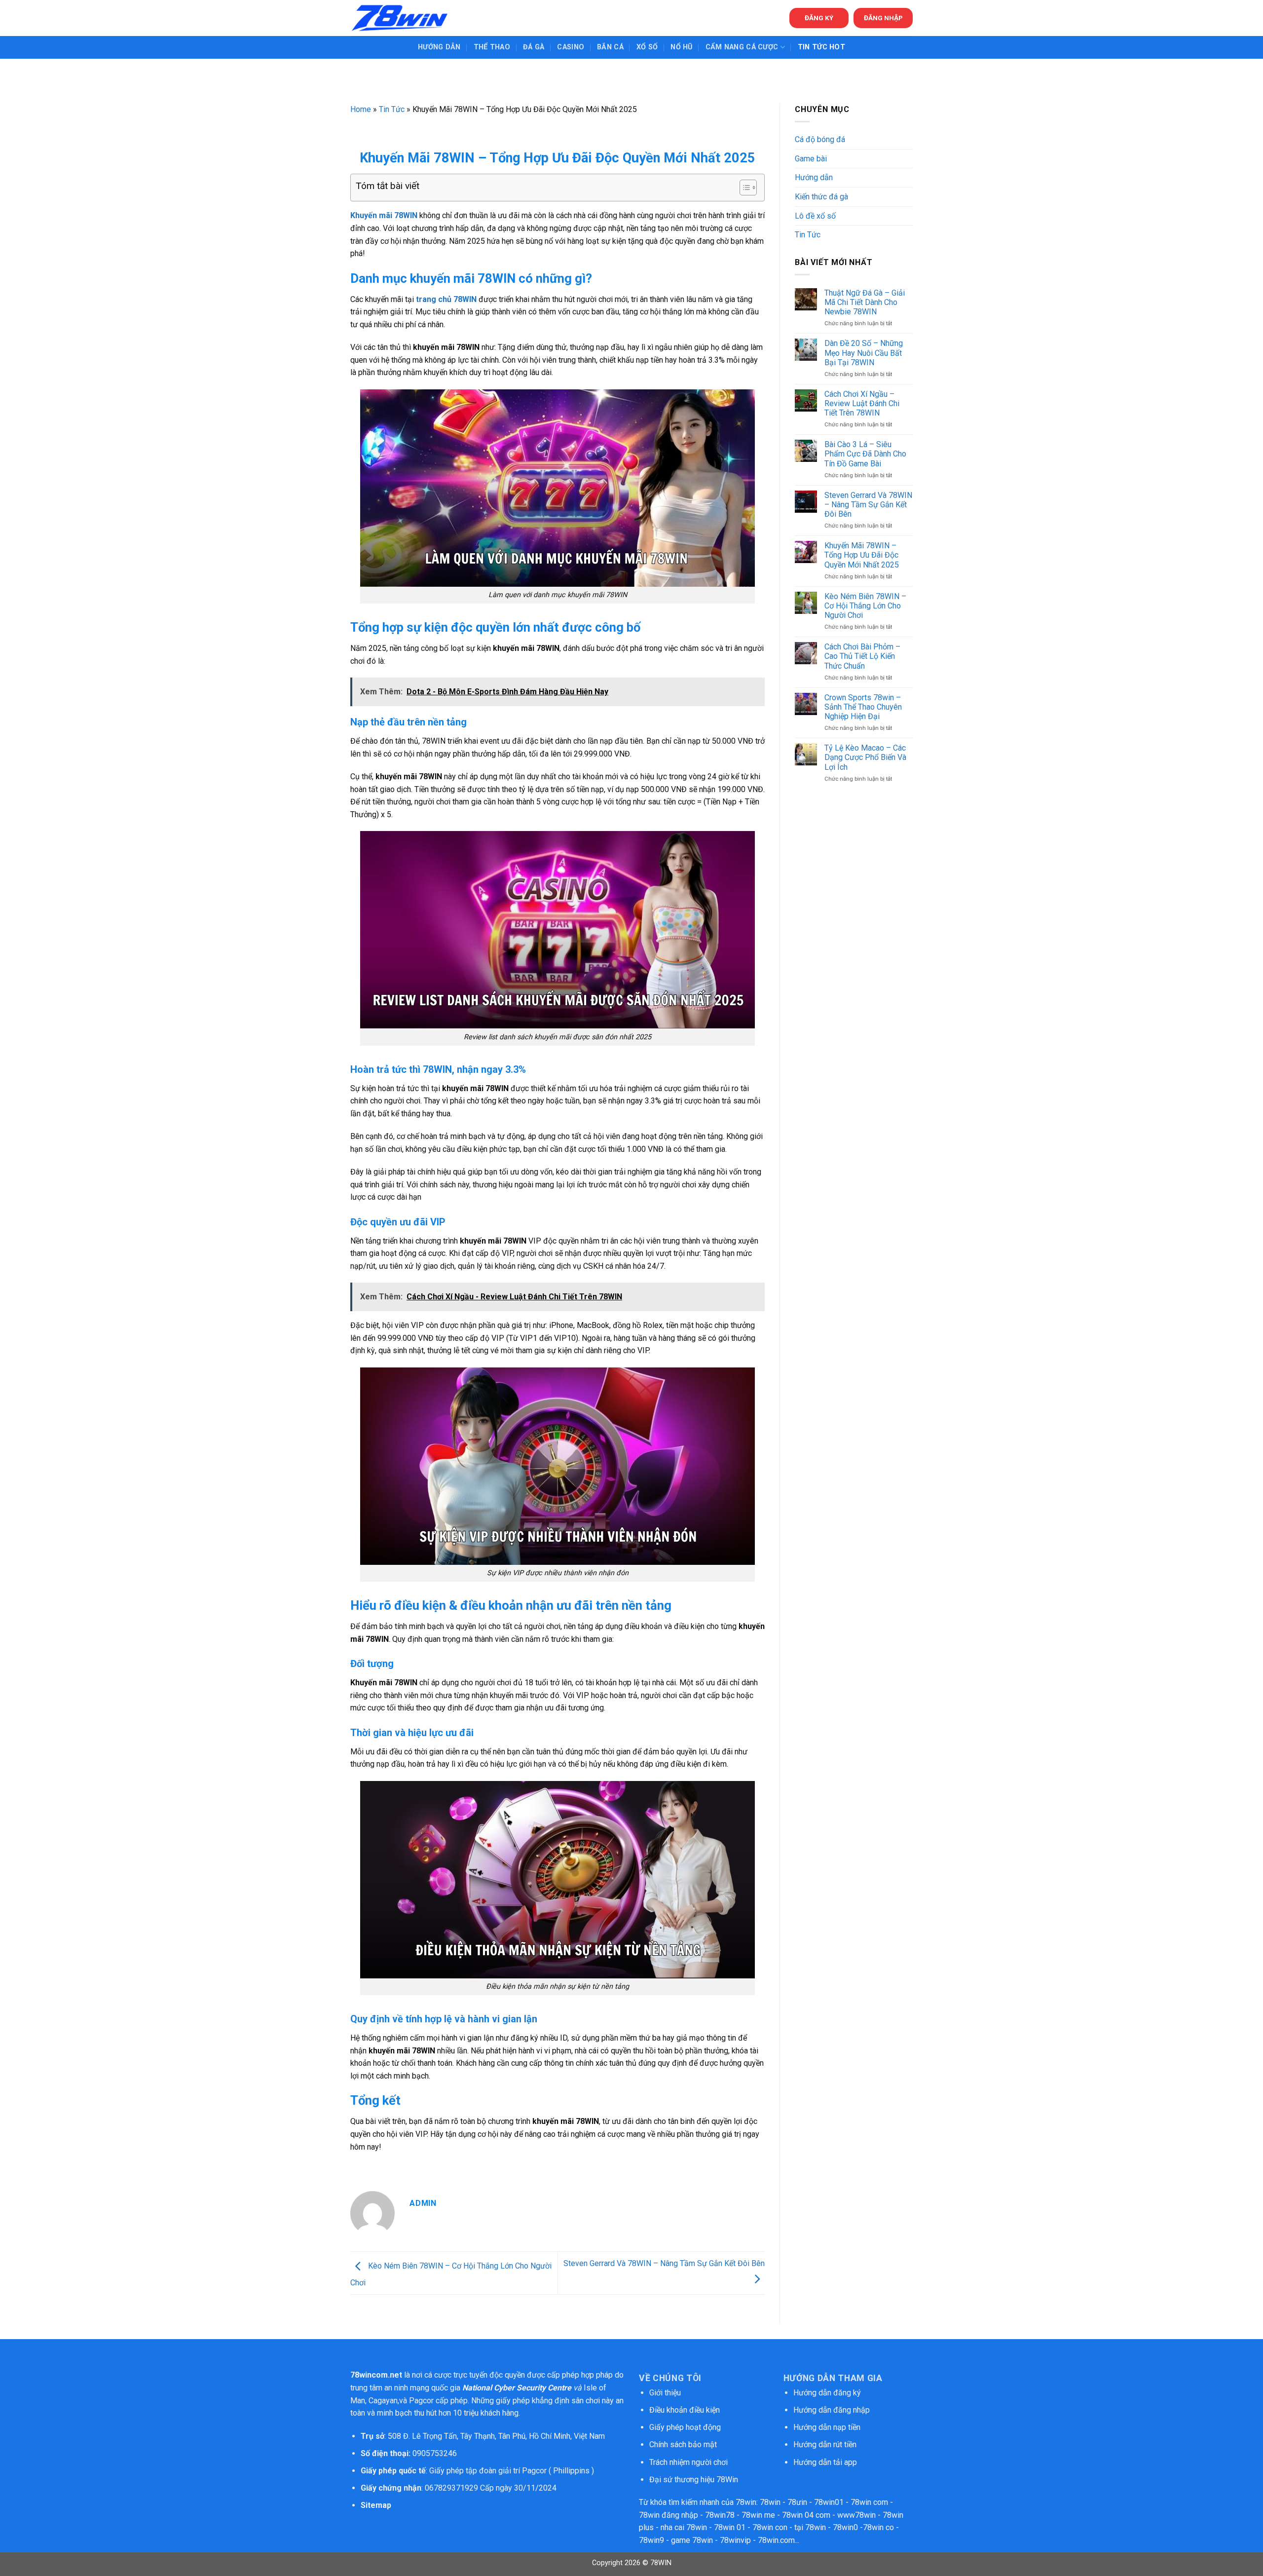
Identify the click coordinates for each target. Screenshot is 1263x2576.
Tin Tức (392, 109)
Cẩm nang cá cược (742, 47)
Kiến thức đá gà (821, 197)
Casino (571, 47)
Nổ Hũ (681, 47)
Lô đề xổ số (815, 216)
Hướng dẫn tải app (825, 2462)
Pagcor (421, 2401)
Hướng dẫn (439, 47)
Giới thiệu (665, 2393)
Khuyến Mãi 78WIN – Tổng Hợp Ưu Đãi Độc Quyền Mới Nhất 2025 (862, 555)
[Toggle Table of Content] (743, 188)
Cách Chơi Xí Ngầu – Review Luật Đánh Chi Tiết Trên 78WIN (862, 403)
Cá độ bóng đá (820, 139)
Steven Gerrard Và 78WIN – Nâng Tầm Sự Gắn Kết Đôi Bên (868, 505)
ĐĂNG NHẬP (883, 18)
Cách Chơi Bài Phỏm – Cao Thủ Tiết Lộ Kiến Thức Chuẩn (862, 656)
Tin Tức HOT (821, 47)
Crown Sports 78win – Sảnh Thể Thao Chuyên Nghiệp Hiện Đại (863, 707)
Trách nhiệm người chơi (688, 2462)
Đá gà (534, 47)
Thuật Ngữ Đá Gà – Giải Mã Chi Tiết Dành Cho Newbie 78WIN (865, 302)
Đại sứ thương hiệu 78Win (694, 2480)
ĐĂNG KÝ (819, 18)
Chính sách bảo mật (684, 2444)
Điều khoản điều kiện (685, 2410)
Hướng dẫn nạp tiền (827, 2427)
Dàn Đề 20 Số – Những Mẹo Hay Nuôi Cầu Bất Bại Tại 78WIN (864, 353)
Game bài (811, 159)
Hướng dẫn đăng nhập (832, 2410)
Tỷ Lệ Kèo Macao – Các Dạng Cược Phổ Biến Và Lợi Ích (865, 757)
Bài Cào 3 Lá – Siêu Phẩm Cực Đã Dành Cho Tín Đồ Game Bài (865, 454)
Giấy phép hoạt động (685, 2427)
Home (361, 109)
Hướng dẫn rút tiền (825, 2444)
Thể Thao (492, 47)
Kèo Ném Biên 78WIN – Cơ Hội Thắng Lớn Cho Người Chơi (865, 606)
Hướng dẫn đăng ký (827, 2393)
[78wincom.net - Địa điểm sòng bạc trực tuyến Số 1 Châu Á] (400, 18)
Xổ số (647, 47)
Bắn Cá (610, 47)
